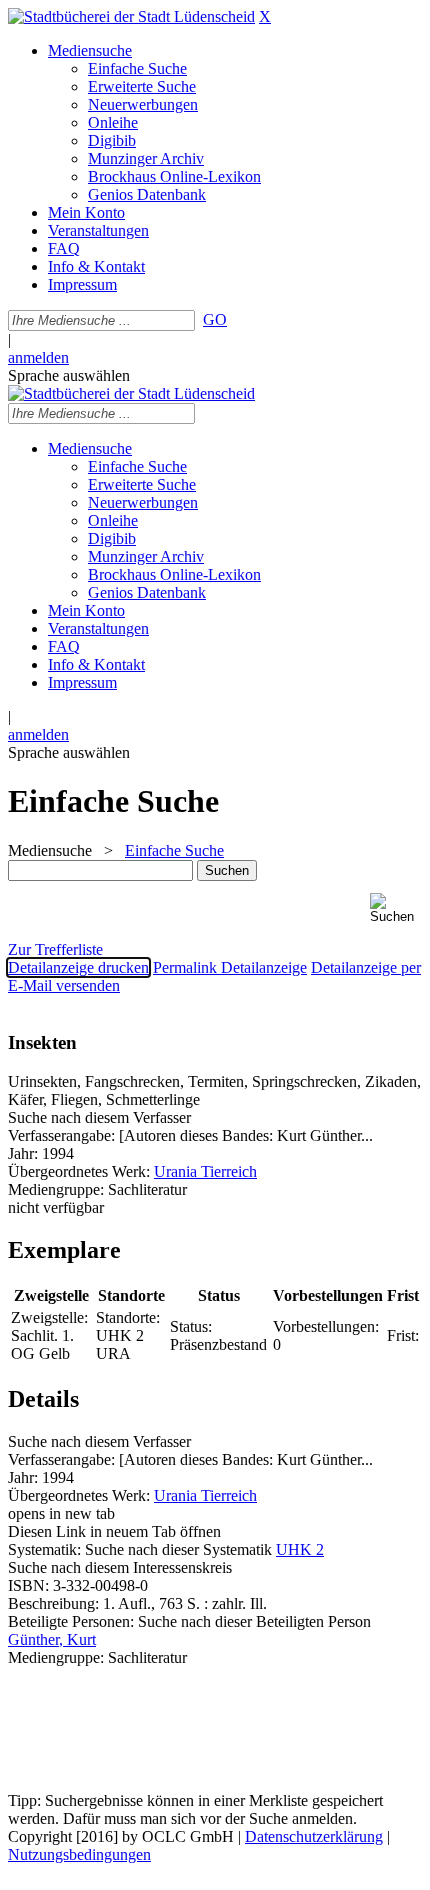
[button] (396, 908)
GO (215, 319)
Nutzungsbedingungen (79, 1854)
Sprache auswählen (69, 375)
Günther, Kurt (52, 1639)
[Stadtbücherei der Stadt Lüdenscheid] (131, 16)
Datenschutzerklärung (314, 1836)
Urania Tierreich (205, 1171)
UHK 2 (300, 1549)
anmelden (38, 357)
